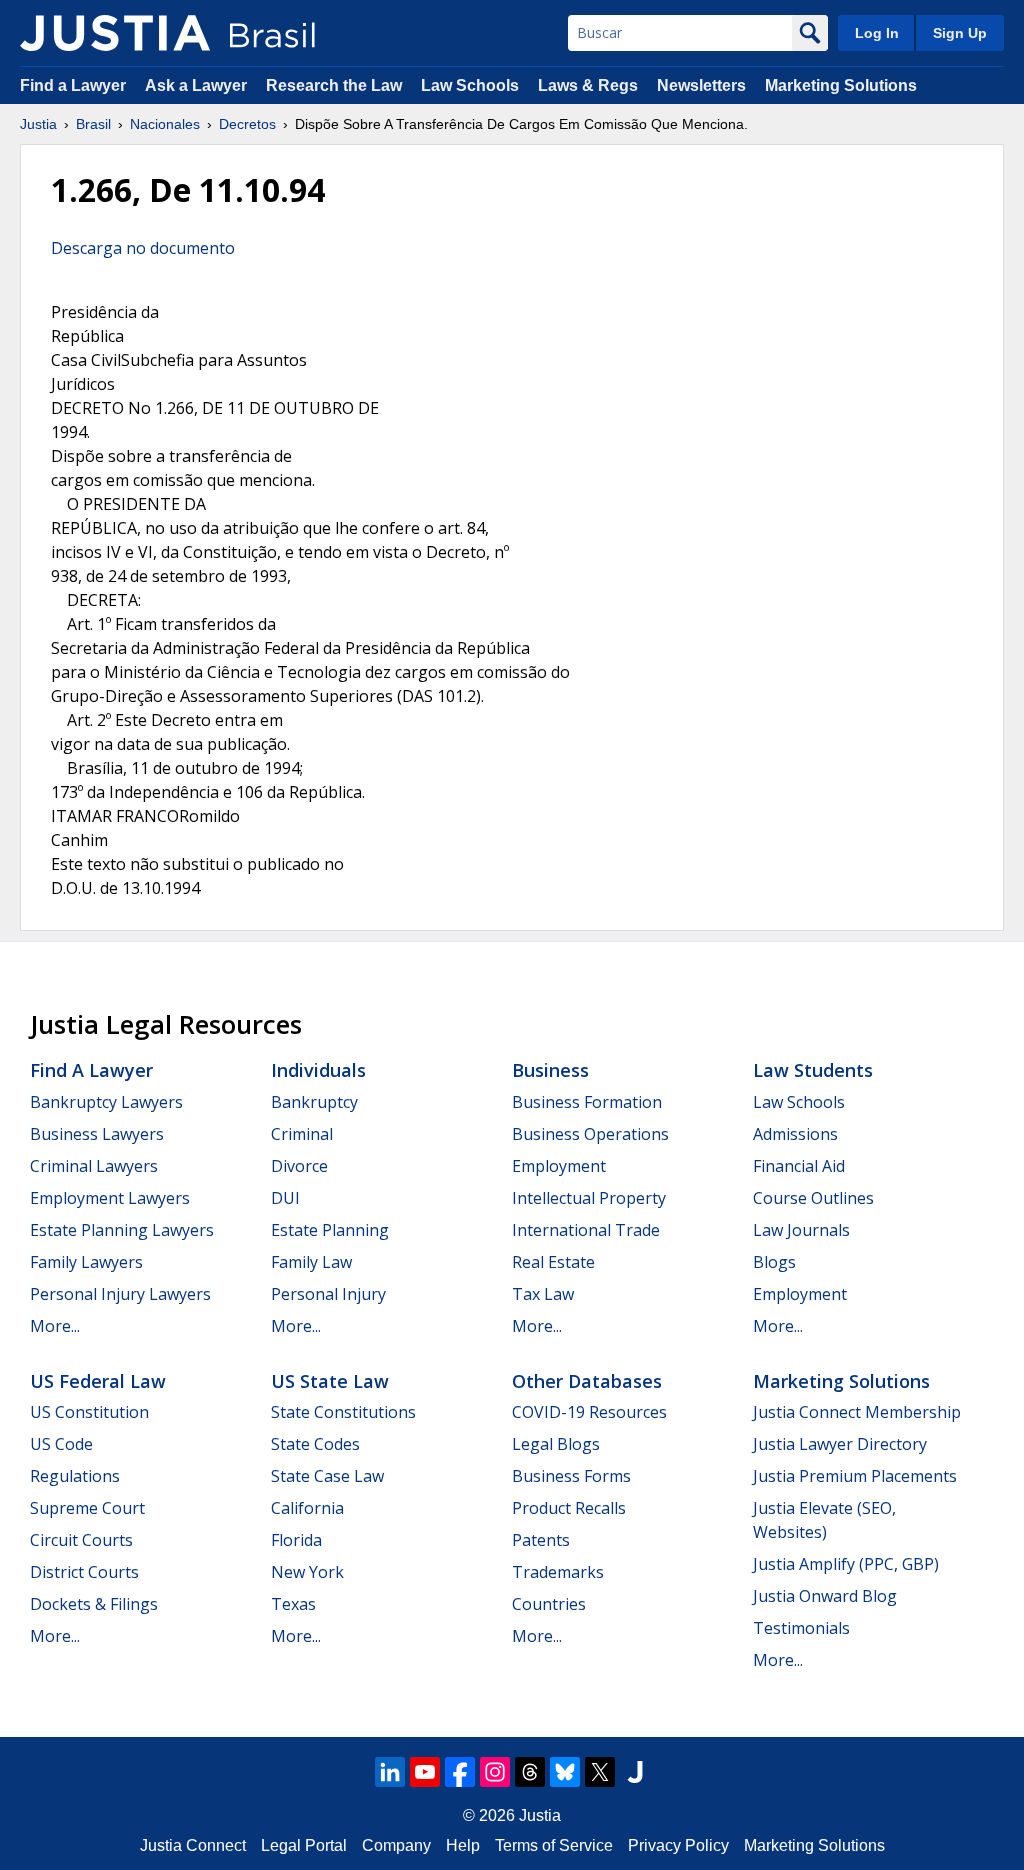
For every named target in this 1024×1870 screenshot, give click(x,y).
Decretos (247, 124)
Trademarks (558, 1572)
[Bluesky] (565, 1772)
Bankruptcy (314, 1102)
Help (463, 1845)
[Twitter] (600, 1772)
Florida (296, 1540)
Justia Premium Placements (855, 1476)
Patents (541, 1540)
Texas (293, 1604)
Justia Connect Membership (857, 1412)
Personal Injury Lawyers (120, 1294)
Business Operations (590, 1134)
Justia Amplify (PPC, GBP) (846, 1564)
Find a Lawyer (73, 85)
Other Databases (587, 1381)
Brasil (93, 124)
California (307, 1508)
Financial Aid (799, 1166)
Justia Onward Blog (825, 1596)
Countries (549, 1604)
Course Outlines (813, 1198)
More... (55, 1326)
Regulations (75, 1476)
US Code (61, 1444)
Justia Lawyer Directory (840, 1444)
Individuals (318, 1070)
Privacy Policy (678, 1845)
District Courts (84, 1572)
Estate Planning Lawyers (122, 1230)
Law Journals (801, 1230)
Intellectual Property (589, 1198)
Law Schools (470, 85)
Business (550, 1070)
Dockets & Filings (94, 1604)
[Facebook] (460, 1772)
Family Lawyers (86, 1262)
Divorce (299, 1166)
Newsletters (701, 85)
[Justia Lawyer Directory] (635, 1772)
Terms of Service (554, 1845)
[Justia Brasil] (115, 33)
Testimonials (801, 1628)
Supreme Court (87, 1508)
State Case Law (327, 1476)
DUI (285, 1198)
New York (307, 1572)
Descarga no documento (143, 248)
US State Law (330, 1381)
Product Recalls (569, 1508)
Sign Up (960, 33)
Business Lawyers (97, 1134)
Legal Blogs (556, 1444)
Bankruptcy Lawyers (106, 1102)
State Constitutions (343, 1412)
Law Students (813, 1070)
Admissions (795, 1134)
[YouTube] (425, 1772)
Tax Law (543, 1294)
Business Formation (587, 1102)
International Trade (586, 1230)
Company (396, 1845)
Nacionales (165, 124)
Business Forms (571, 1476)
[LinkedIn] (390, 1772)
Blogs (774, 1262)
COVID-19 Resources (589, 1412)
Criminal (302, 1134)
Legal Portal (304, 1845)
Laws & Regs (588, 85)
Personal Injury (328, 1294)
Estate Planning (330, 1230)
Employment (559, 1166)
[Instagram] (495, 1772)
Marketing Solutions (841, 85)
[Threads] (530, 1772)
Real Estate (553, 1262)
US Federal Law (98, 1381)
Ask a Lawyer (198, 85)
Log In (877, 33)
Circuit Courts (81, 1540)
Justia (38, 124)
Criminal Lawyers (94, 1166)
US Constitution (89, 1412)
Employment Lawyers (110, 1198)
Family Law (311, 1262)
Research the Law (334, 85)
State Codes (315, 1444)
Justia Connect (193, 1845)
